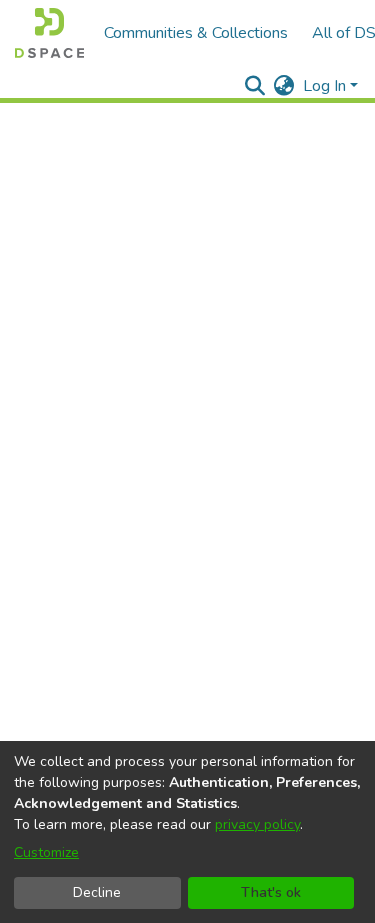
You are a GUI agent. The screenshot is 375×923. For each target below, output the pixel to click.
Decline (97, 892)
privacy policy (257, 824)
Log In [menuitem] (324, 86)
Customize (46, 852)
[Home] (49, 33)
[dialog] (187, 832)
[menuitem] (284, 86)
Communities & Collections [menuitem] (196, 33)
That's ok (271, 892)
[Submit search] (255, 86)
